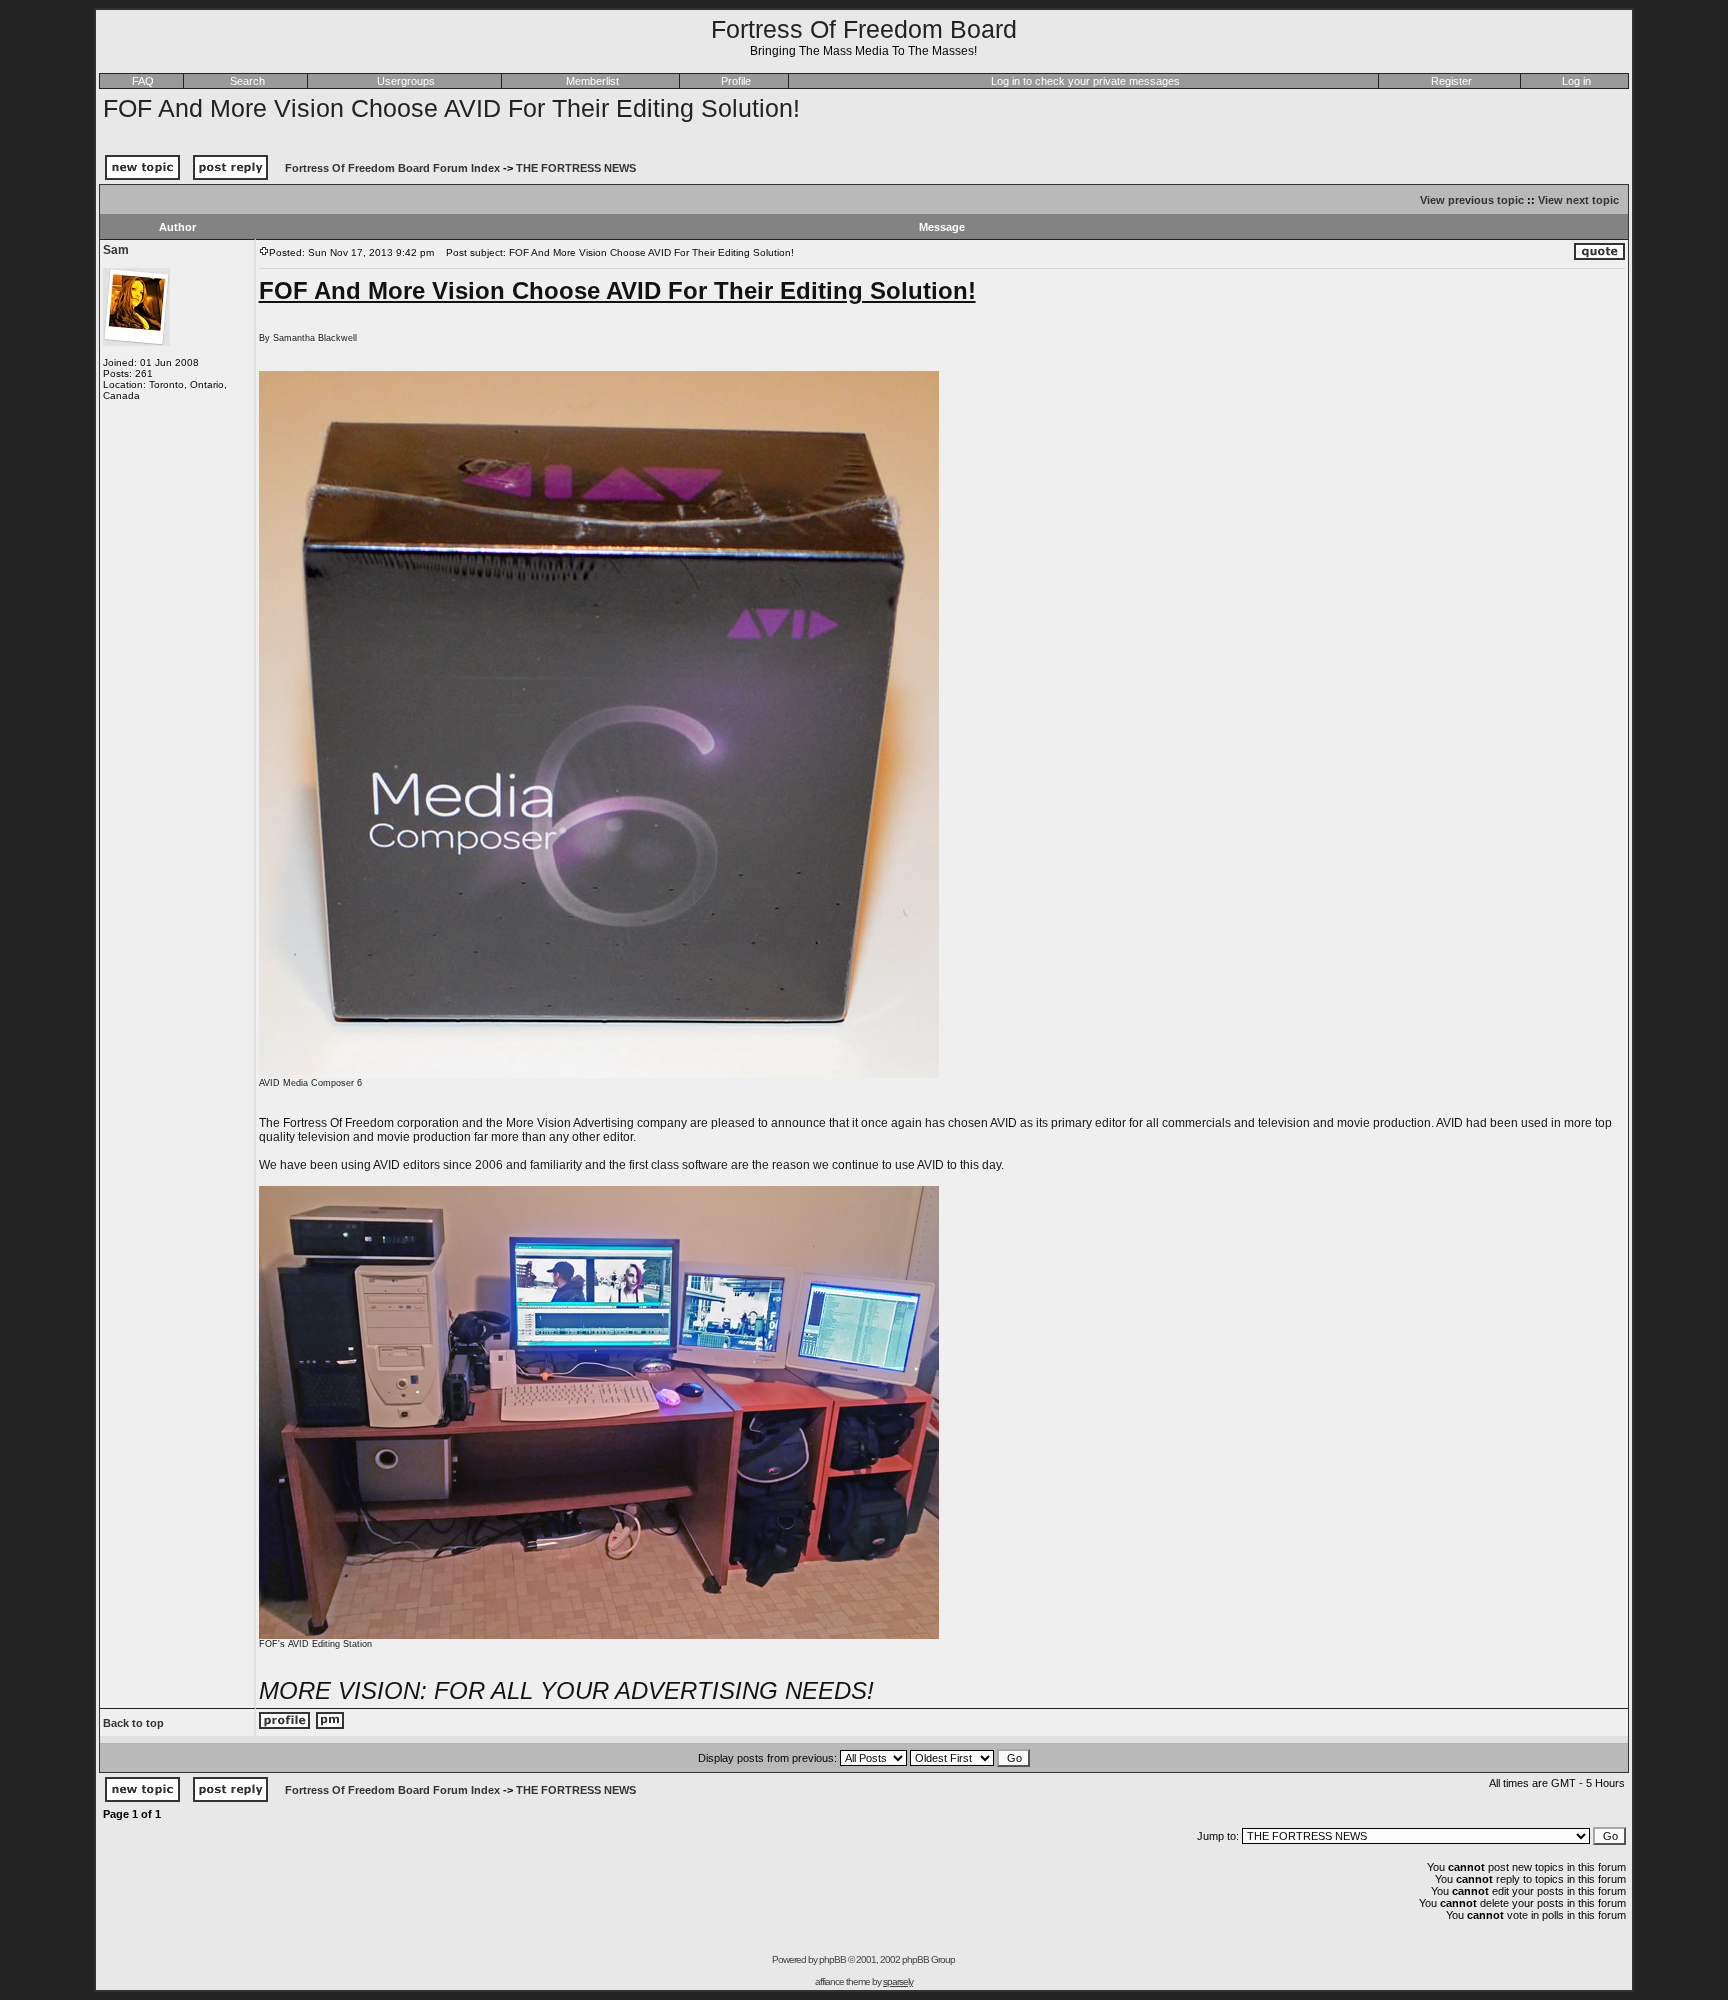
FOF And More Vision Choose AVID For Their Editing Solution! (451, 108)
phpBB (832, 1959)
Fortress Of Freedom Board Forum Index (392, 168)
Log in (1576, 81)
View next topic (1578, 200)
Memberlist (592, 81)
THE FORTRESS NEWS (576, 168)
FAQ (143, 81)
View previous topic (1472, 200)
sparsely (898, 1981)
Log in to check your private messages (1085, 81)
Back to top (133, 1723)
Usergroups (406, 81)
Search (247, 81)
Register (1451, 81)
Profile (736, 81)
